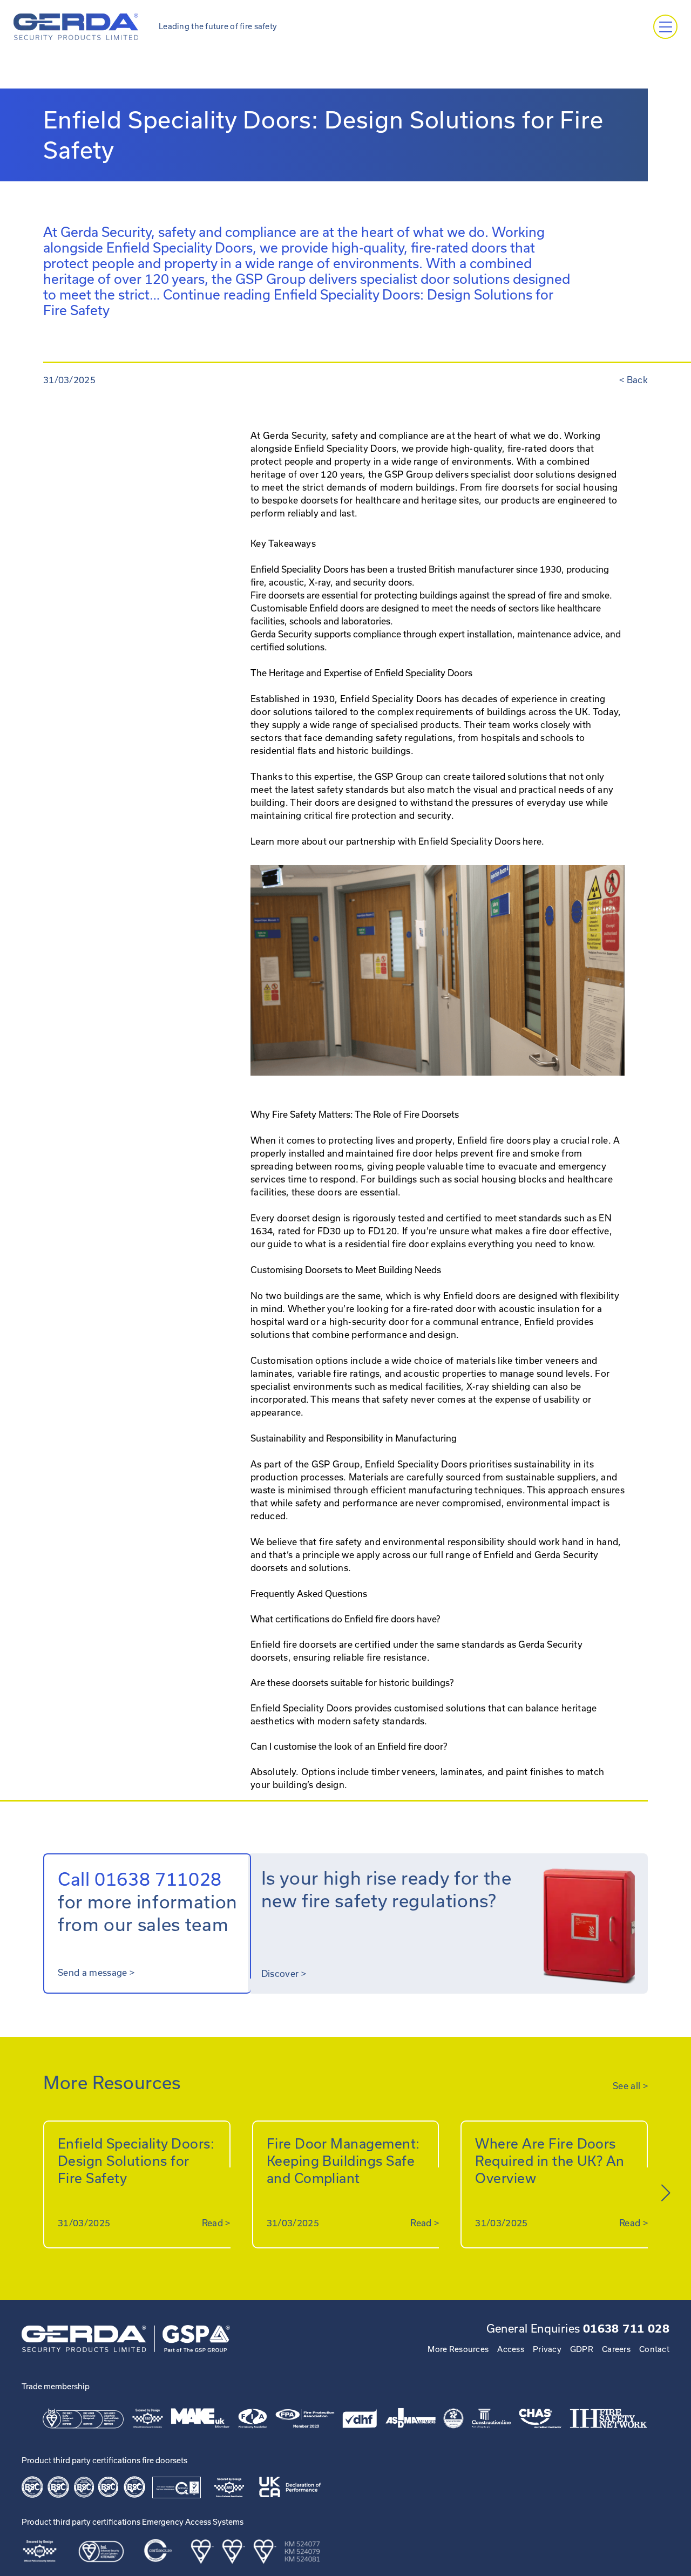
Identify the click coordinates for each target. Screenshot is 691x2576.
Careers (616, 2349)
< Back (634, 380)
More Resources (458, 2349)
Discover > (284, 1974)
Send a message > (96, 1973)
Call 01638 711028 (140, 1879)
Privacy (547, 2349)
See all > (630, 2086)
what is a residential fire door (367, 1244)
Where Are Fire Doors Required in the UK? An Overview (550, 2161)
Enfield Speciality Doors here (480, 841)
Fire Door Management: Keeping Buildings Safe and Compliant (343, 2161)
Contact (654, 2349)
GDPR (582, 2349)
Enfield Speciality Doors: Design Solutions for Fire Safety (136, 2161)
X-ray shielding (499, 1386)
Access (511, 2349)
